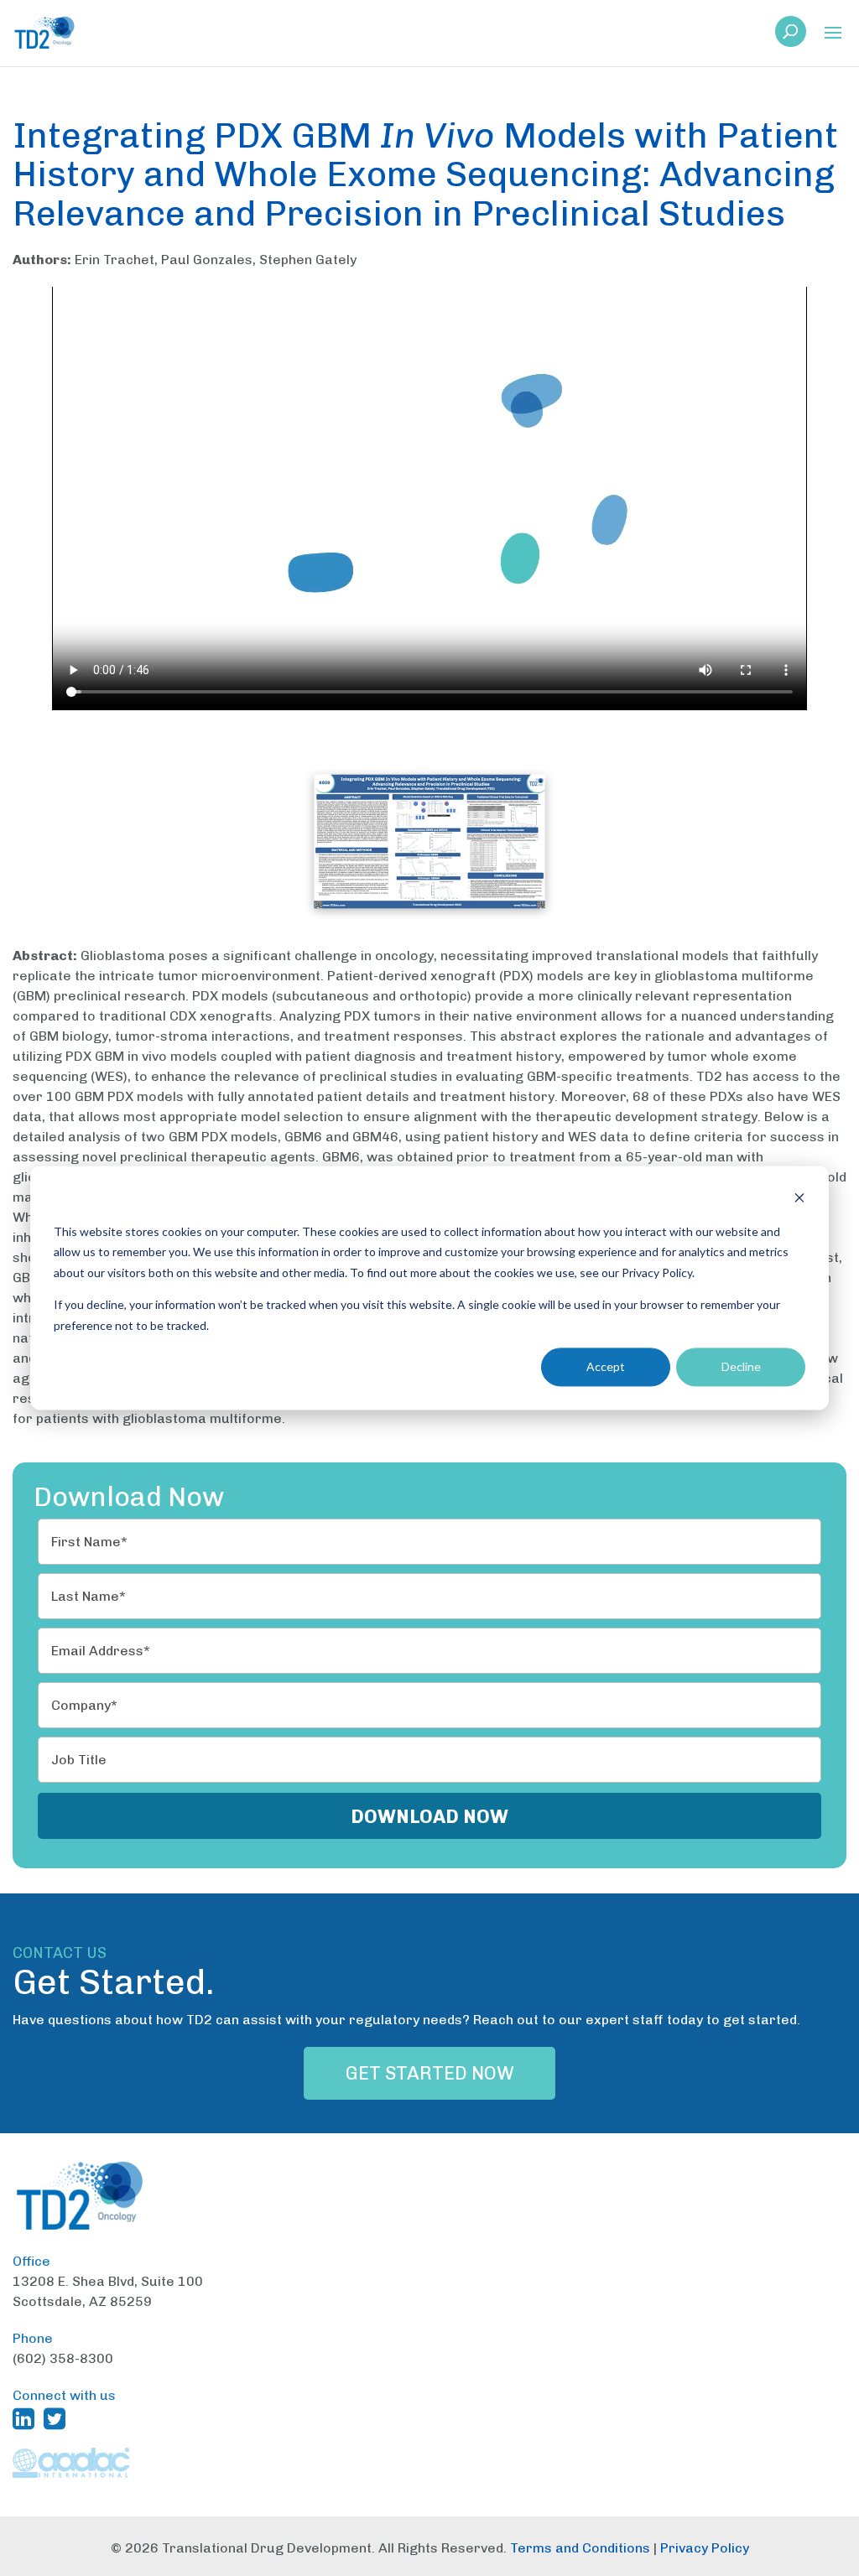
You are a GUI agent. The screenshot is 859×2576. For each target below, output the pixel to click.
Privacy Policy (705, 2548)
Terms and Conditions (580, 2548)
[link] (791, 36)
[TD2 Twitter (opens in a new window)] (58, 2418)
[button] (833, 34)
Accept (606, 1366)
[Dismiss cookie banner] (799, 1200)
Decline (741, 1366)
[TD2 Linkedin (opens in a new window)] (27, 2418)
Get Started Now (430, 2073)
